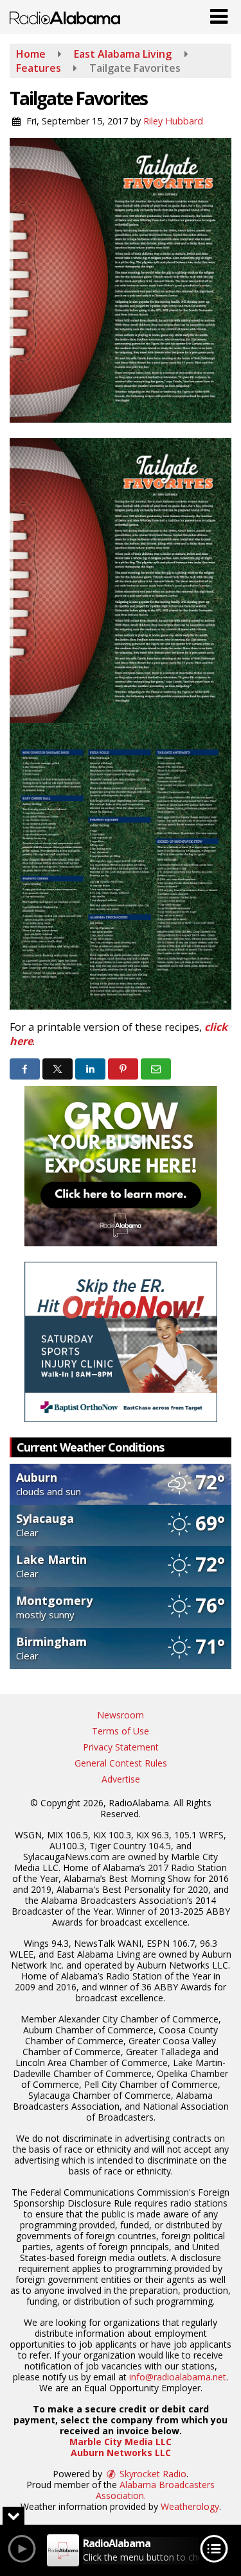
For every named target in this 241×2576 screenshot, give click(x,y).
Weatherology (190, 2506)
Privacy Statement (121, 1747)
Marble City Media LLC (121, 2442)
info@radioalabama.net (178, 2377)
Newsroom (121, 1715)
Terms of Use (121, 1731)
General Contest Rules (121, 1763)
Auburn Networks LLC (121, 2453)
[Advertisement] (121, 1166)
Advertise (121, 1779)
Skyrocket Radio (152, 2474)
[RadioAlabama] (65, 17)
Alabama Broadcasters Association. (156, 2490)
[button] (219, 13)
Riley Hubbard (173, 121)
